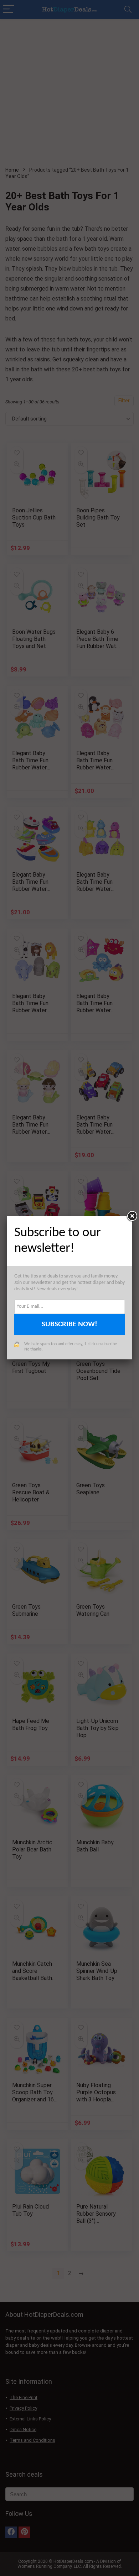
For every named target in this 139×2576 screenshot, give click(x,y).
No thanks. (34, 1349)
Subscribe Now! (69, 1324)
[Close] (132, 1216)
